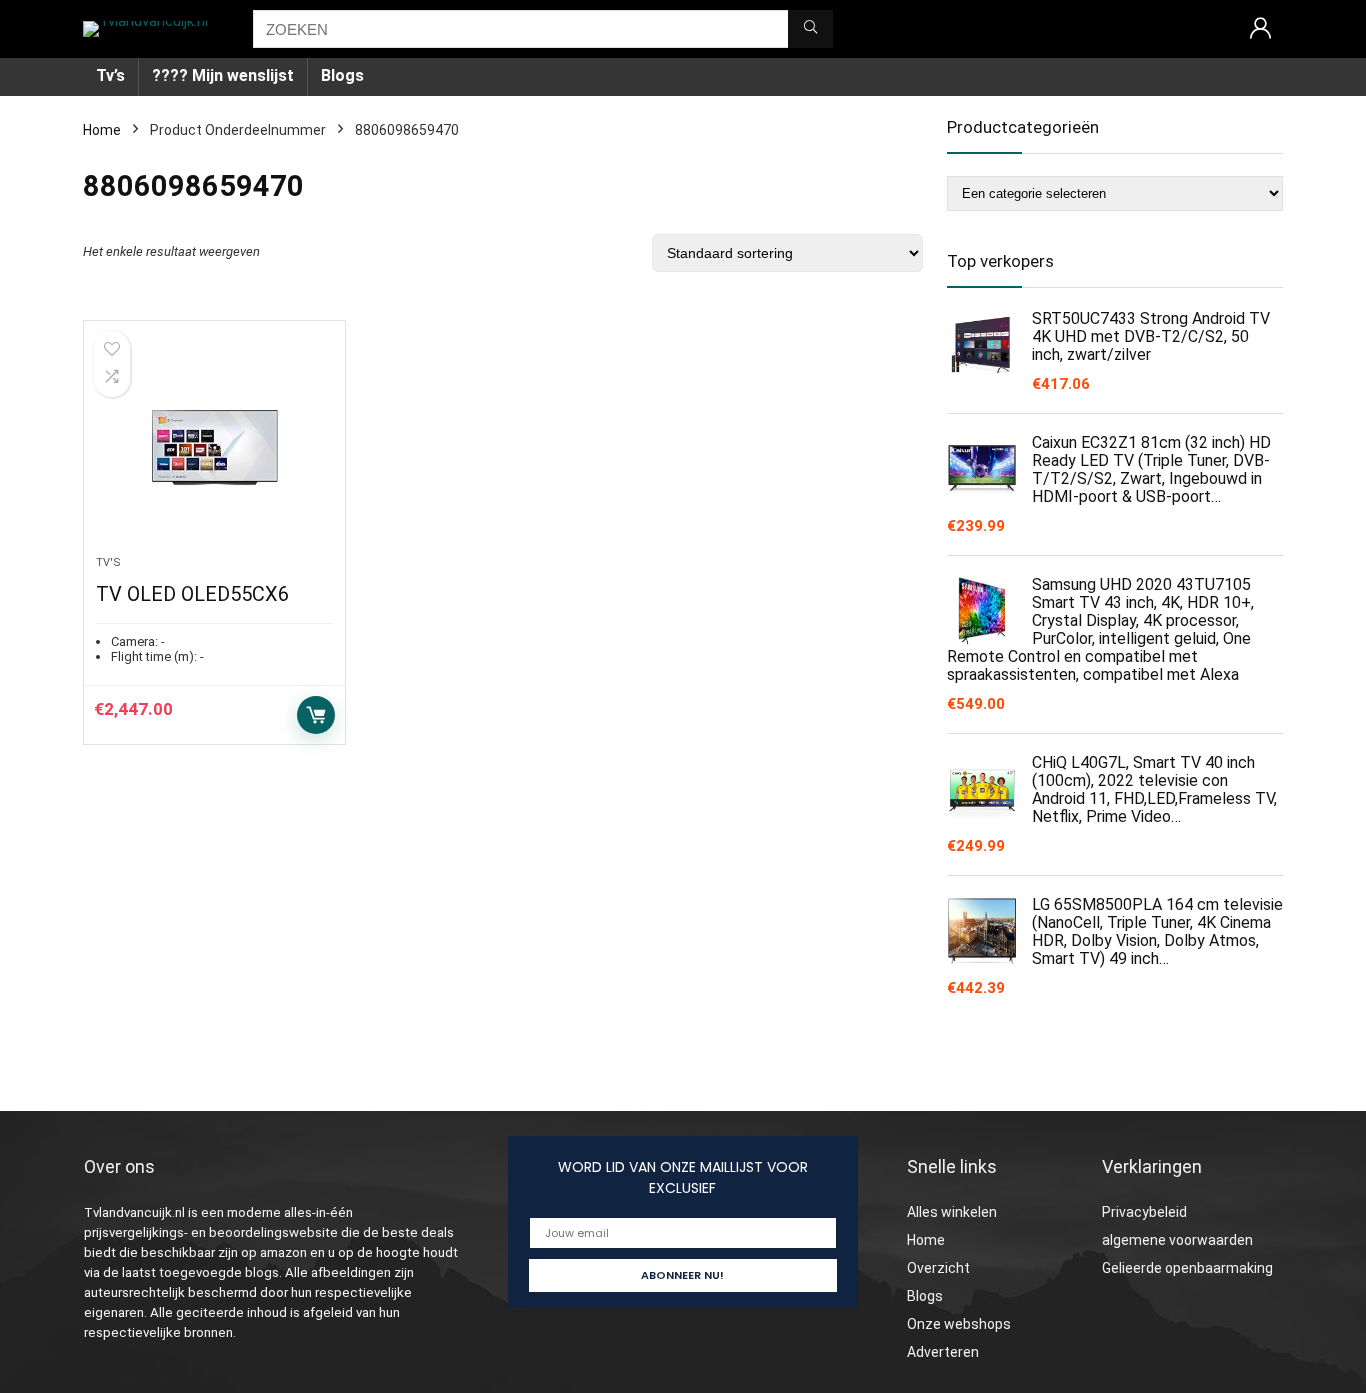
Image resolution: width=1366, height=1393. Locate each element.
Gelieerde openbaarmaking (1187, 1268)
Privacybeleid (1144, 1212)
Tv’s (110, 75)
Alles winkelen (952, 1212)
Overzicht (938, 1268)
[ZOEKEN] (810, 29)
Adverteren (943, 1352)
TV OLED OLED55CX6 (192, 594)
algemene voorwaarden (1177, 1240)
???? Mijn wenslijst (223, 75)
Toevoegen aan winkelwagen (316, 715)
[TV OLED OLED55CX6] (214, 448)
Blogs (342, 75)
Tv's (108, 562)
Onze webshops (959, 1324)
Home (102, 130)
